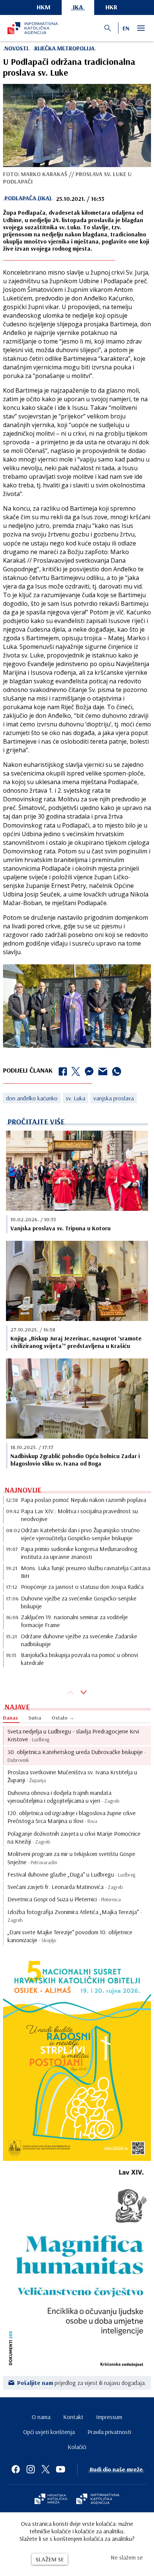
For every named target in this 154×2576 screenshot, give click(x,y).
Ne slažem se (127, 2557)
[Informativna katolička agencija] (98, 2500)
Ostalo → (63, 1718)
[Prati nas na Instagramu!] (31, 2469)
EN (126, 28)
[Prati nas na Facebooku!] (16, 2469)
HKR (111, 7)
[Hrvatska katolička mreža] (51, 2500)
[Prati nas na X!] (46, 2469)
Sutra (35, 1718)
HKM (44, 7)
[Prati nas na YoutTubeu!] (61, 2469)
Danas (10, 1718)
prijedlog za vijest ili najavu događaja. (82, 2383)
